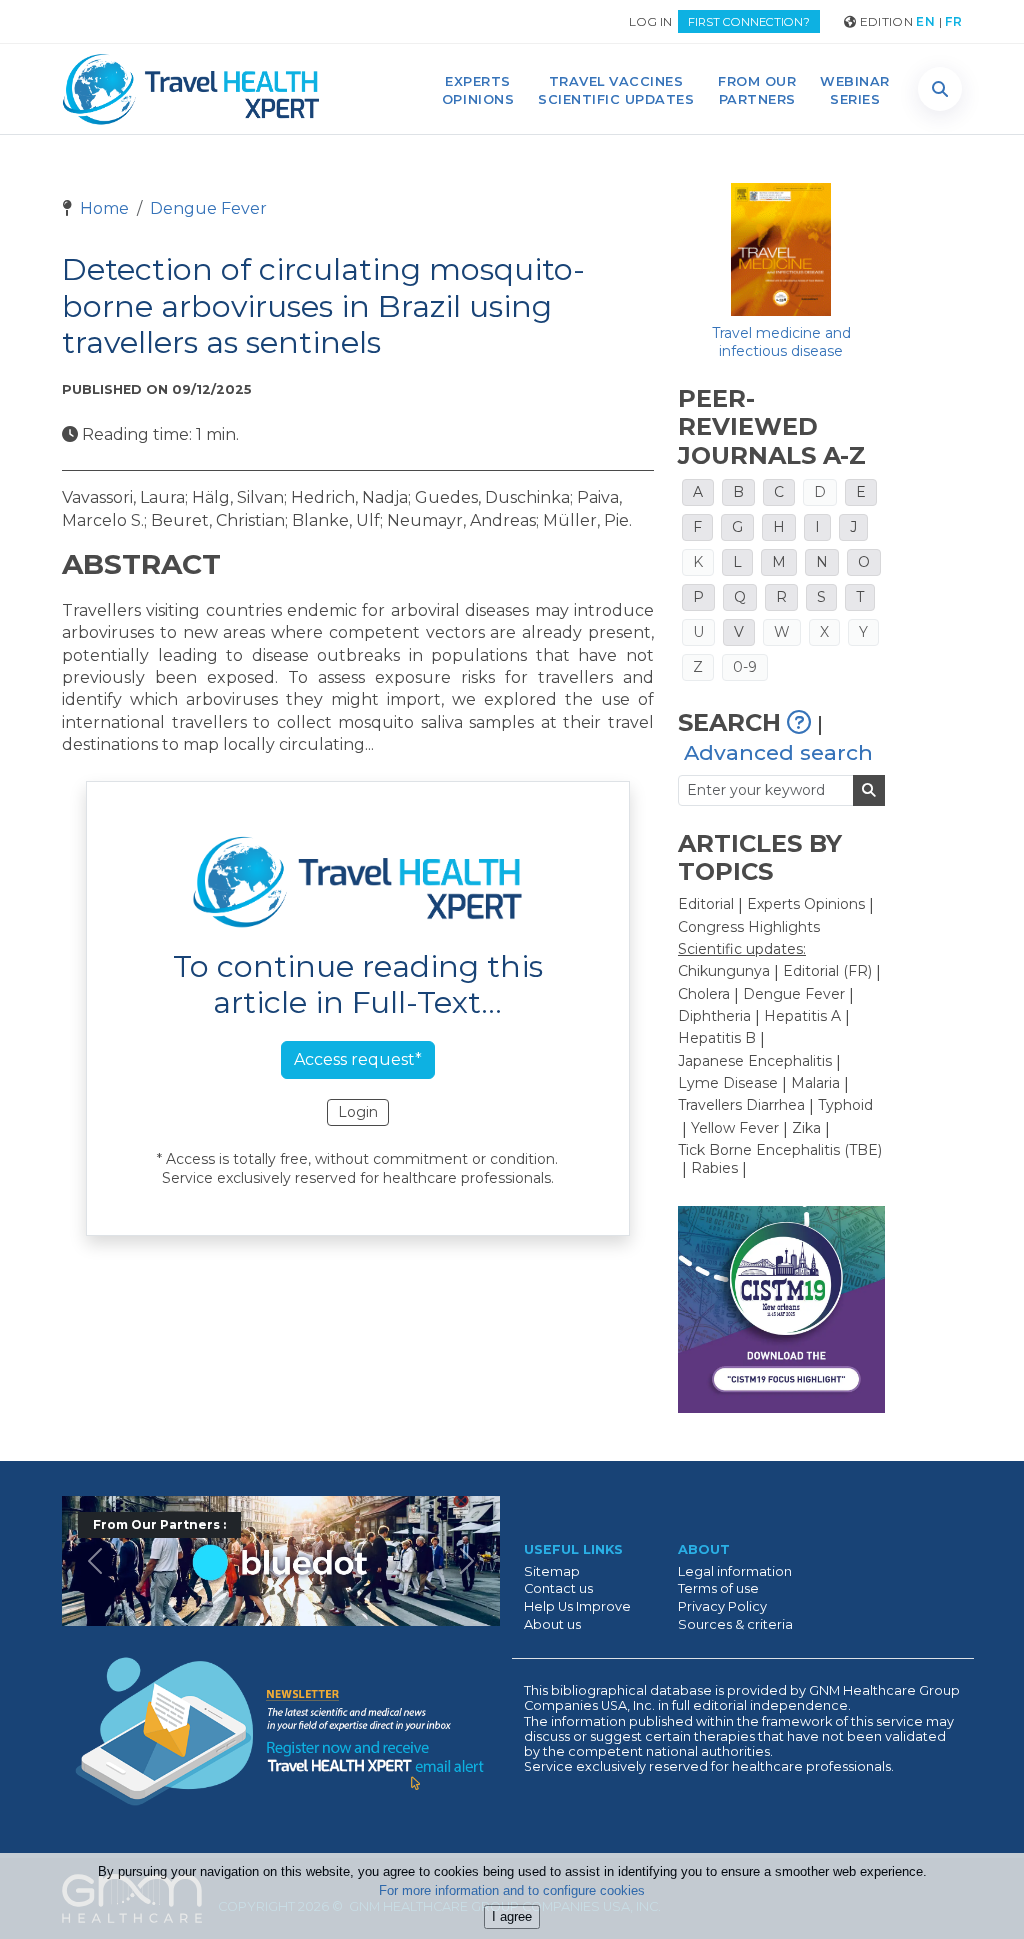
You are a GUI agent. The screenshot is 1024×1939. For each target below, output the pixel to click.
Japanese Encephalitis (755, 1061)
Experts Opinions (806, 904)
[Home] (191, 89)
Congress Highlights (749, 927)
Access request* (358, 1059)
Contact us (558, 1588)
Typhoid (845, 1105)
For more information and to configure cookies (512, 1890)
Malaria (815, 1083)
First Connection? (749, 22)
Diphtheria (714, 1016)
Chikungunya (724, 971)
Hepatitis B (717, 1038)
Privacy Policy (722, 1606)
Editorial (706, 904)
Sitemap (552, 1571)
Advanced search (778, 752)
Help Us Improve (577, 1606)
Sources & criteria (735, 1624)
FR (953, 21)
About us (552, 1624)
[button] (940, 89)
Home (102, 208)
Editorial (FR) (827, 971)
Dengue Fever (208, 208)
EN (925, 21)
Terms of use (718, 1588)
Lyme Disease (728, 1083)
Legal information (735, 1571)
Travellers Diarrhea (741, 1105)
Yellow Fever (735, 1128)
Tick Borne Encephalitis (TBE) (780, 1150)
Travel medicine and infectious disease (781, 342)
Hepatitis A (802, 1016)
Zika (806, 1128)
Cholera (704, 994)
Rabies (714, 1168)
